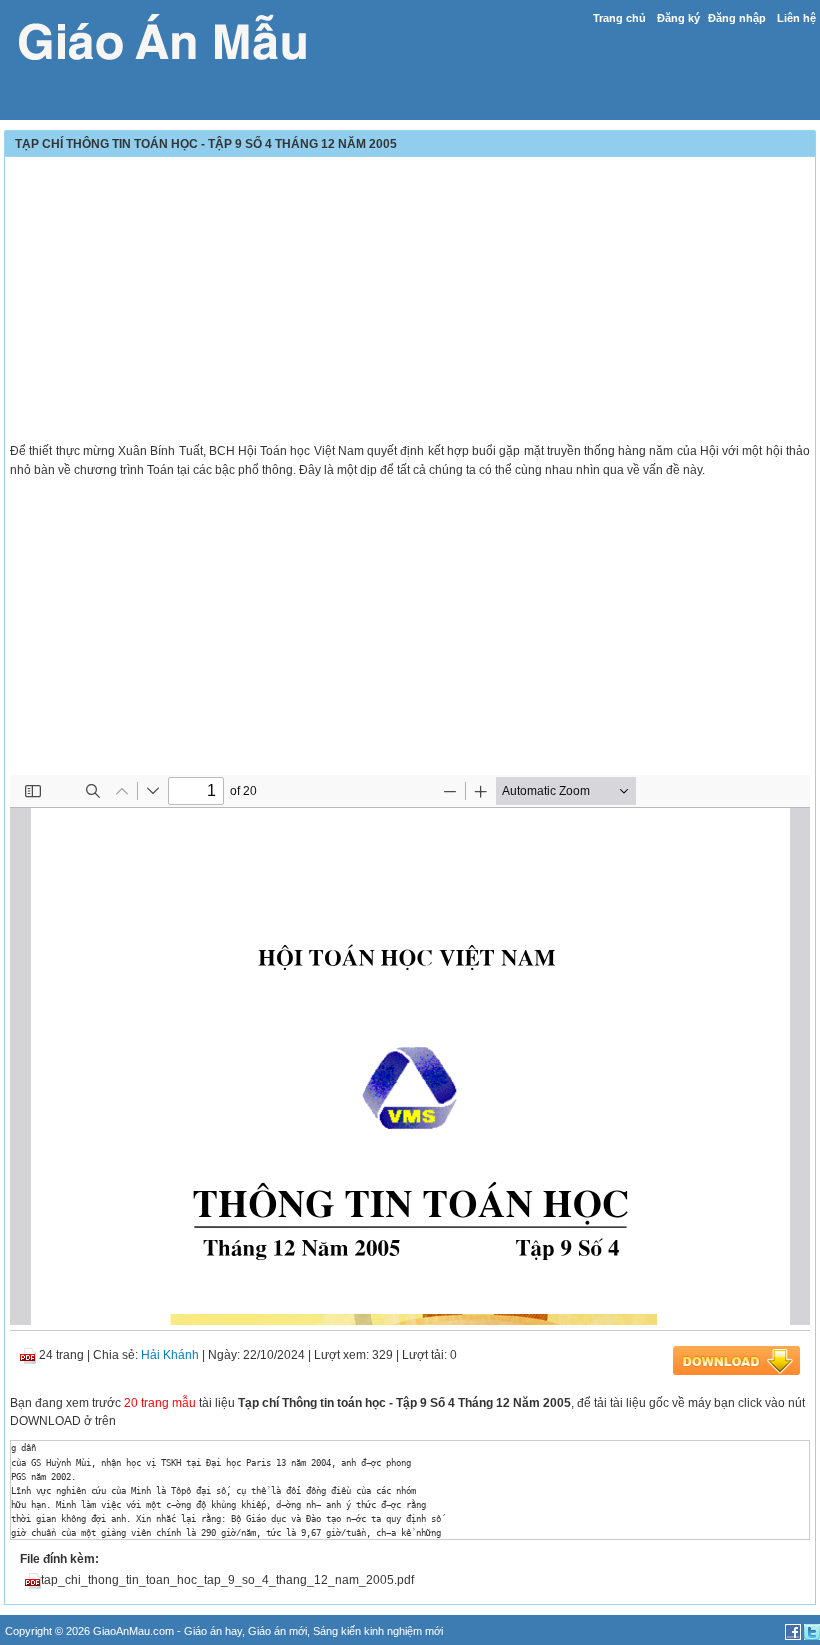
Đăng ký (678, 18)
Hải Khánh (170, 1355)
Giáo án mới (277, 1631)
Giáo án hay (213, 1631)
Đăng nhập (737, 18)
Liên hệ (796, 18)
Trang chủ (619, 18)
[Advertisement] (410, 302)
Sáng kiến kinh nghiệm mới (378, 1631)
